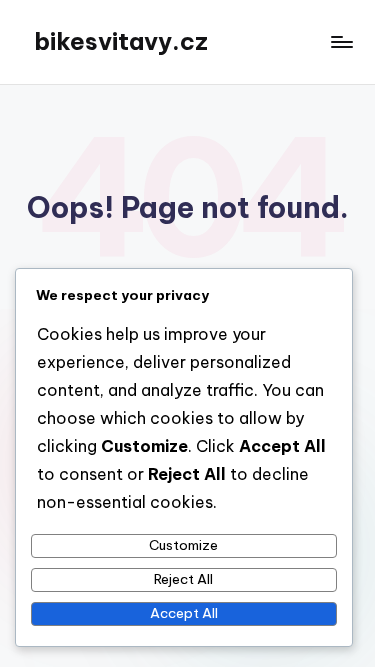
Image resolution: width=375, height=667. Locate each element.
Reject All (183, 579)
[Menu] (341, 41)
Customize (183, 545)
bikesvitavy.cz (121, 41)
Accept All (184, 613)
